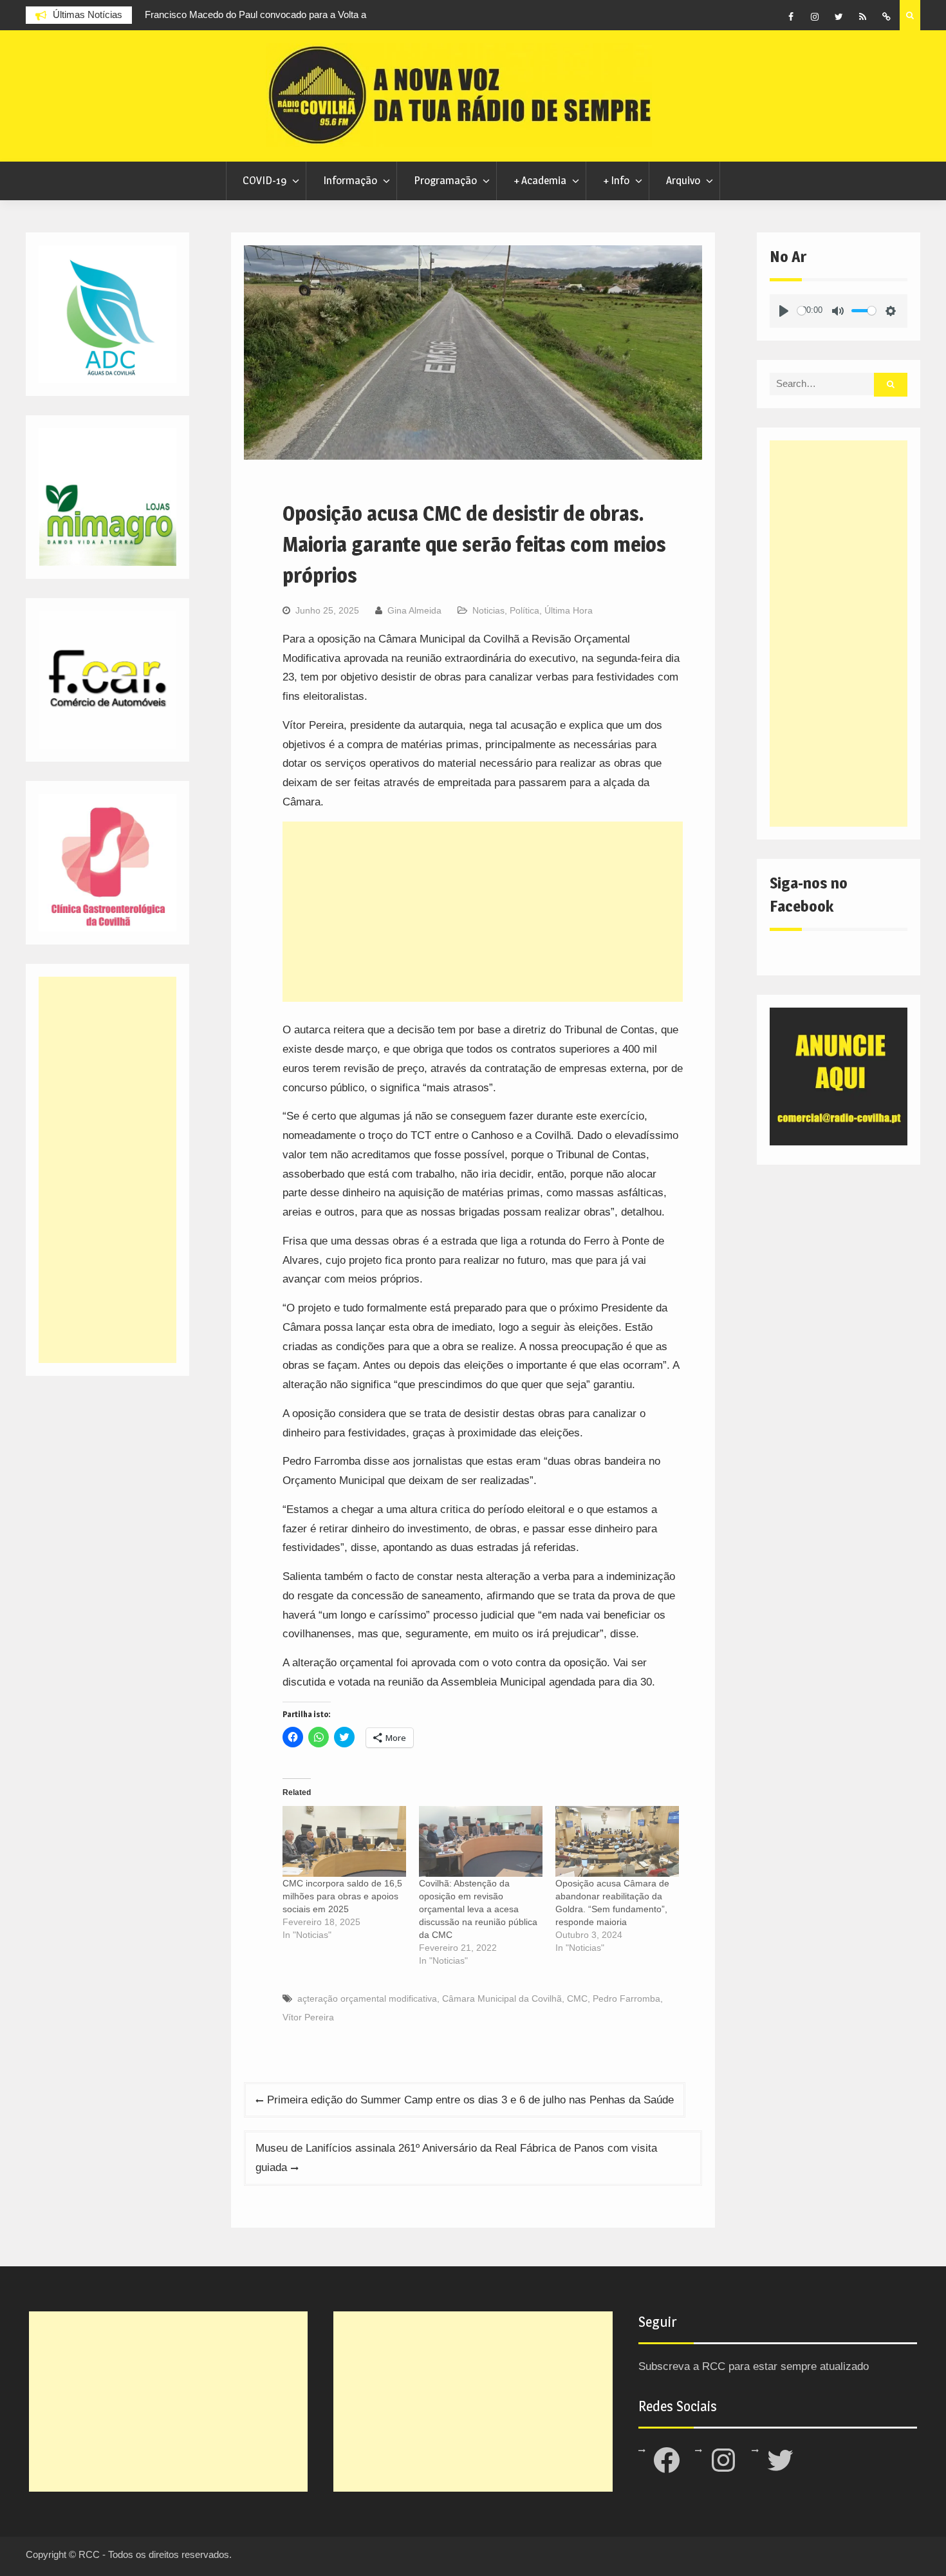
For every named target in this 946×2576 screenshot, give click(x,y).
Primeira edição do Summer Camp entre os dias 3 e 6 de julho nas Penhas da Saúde (470, 2100)
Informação (350, 180)
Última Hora (569, 610)
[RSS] (862, 17)
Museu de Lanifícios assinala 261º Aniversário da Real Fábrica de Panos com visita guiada (456, 2158)
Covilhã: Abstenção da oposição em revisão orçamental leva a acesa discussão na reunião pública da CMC (478, 1909)
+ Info (616, 180)
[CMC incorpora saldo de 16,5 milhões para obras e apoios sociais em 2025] (344, 1841)
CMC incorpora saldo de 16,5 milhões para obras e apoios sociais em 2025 (342, 1896)
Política (524, 610)
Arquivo (683, 180)
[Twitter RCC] (839, 17)
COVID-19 (264, 180)
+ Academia (540, 180)
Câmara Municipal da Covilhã (502, 1998)
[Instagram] (815, 17)
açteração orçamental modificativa (367, 1998)
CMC (577, 1998)
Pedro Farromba (626, 1998)
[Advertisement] (483, 912)
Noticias (488, 610)
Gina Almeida (414, 610)
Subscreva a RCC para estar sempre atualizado (754, 2366)
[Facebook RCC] (791, 17)
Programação (445, 180)
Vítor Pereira (308, 2017)
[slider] (802, 311)
